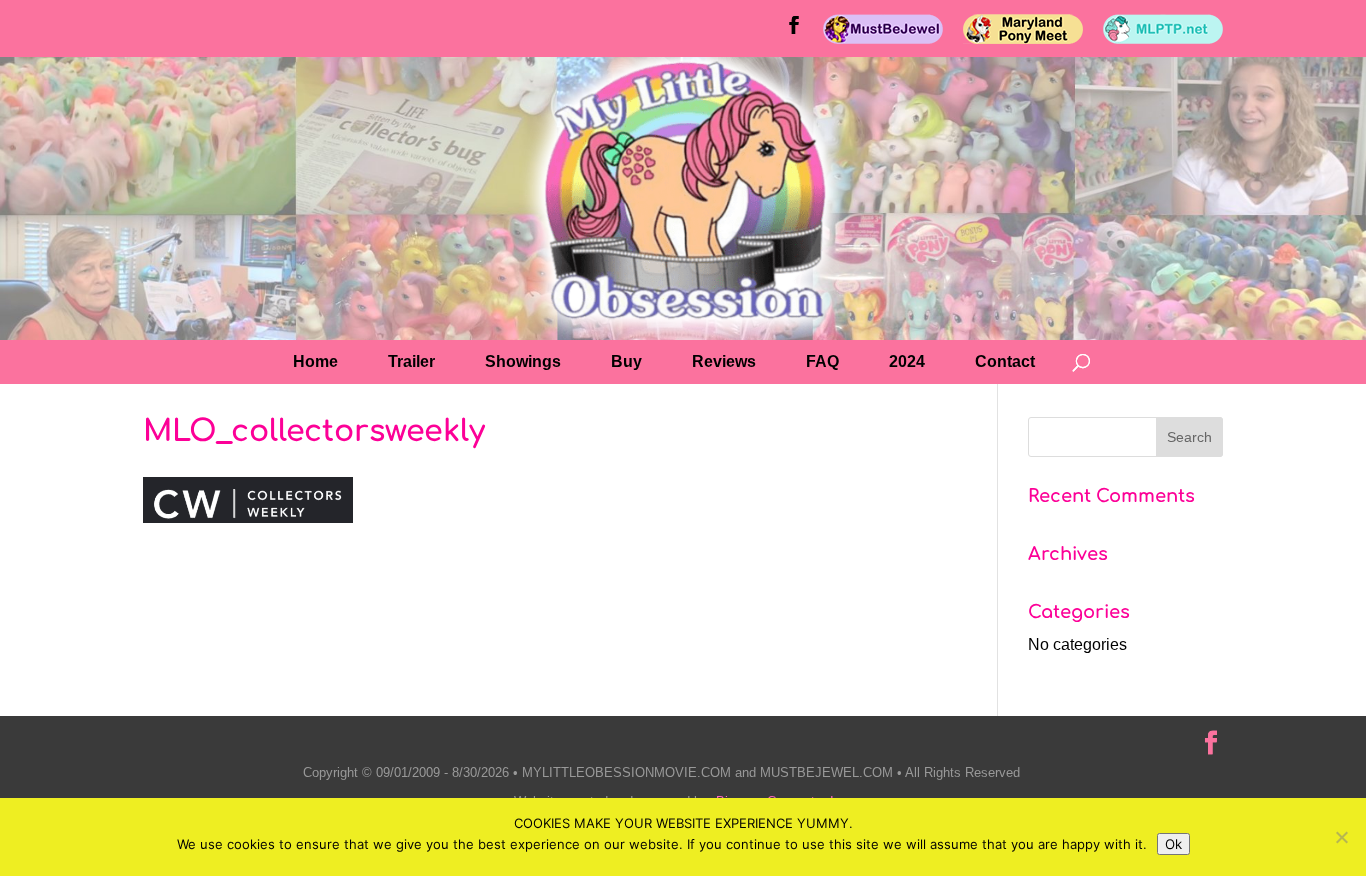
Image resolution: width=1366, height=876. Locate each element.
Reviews (724, 361)
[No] (1341, 837)
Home (315, 361)
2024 (907, 361)
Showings (523, 361)
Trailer (411, 361)
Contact (1005, 361)
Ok (1173, 844)
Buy (626, 361)
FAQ (822, 361)
